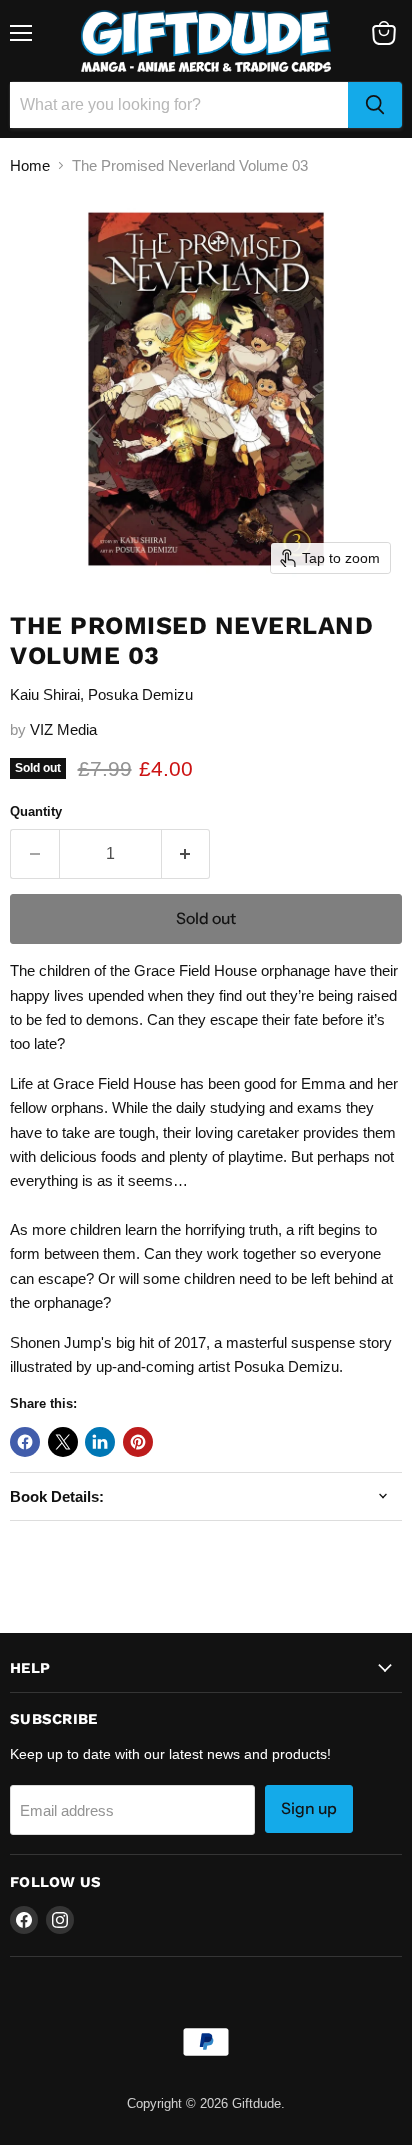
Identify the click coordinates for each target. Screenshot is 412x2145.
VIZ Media (63, 729)
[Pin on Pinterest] (138, 1442)
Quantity (36, 811)
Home (30, 165)
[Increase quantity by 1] (186, 854)
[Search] (375, 105)
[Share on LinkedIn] (100, 1442)
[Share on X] (63, 1442)
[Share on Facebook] (25, 1442)
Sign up (309, 1808)
